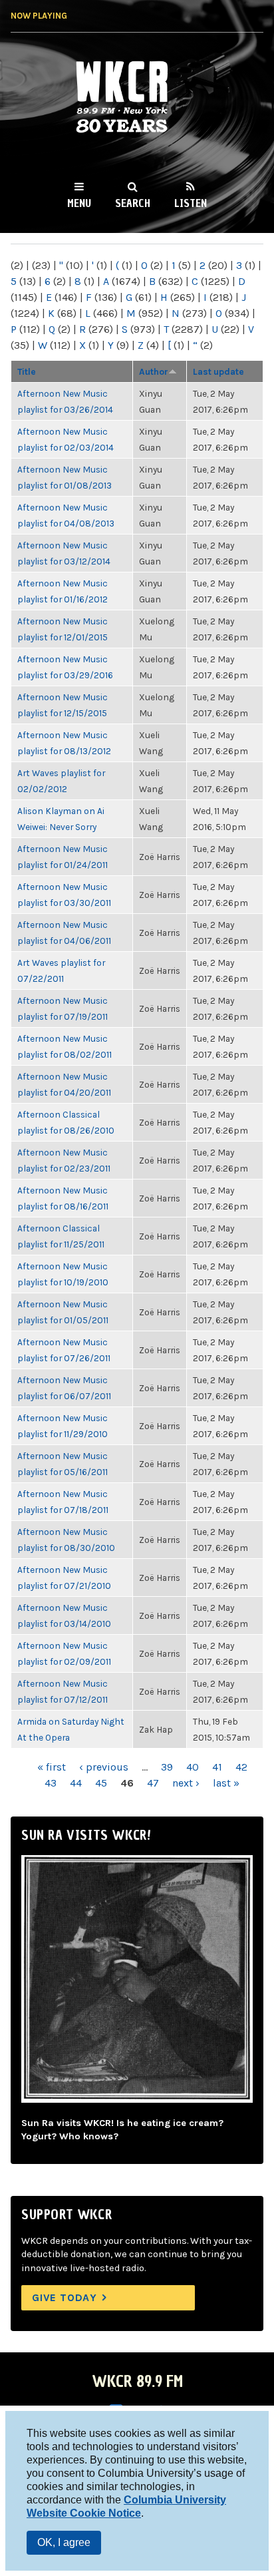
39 (167, 1767)
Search (133, 203)
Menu (79, 203)
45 (101, 1783)
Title (27, 371)
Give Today (65, 2297)
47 (153, 1783)
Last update (218, 371)
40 (193, 1767)
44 (76, 1783)
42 (241, 1767)
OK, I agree (64, 2542)
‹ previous (104, 1767)
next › (186, 1783)
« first (52, 1767)
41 (217, 1767)
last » (226, 1783)
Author (154, 371)
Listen (191, 203)
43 (51, 1783)
